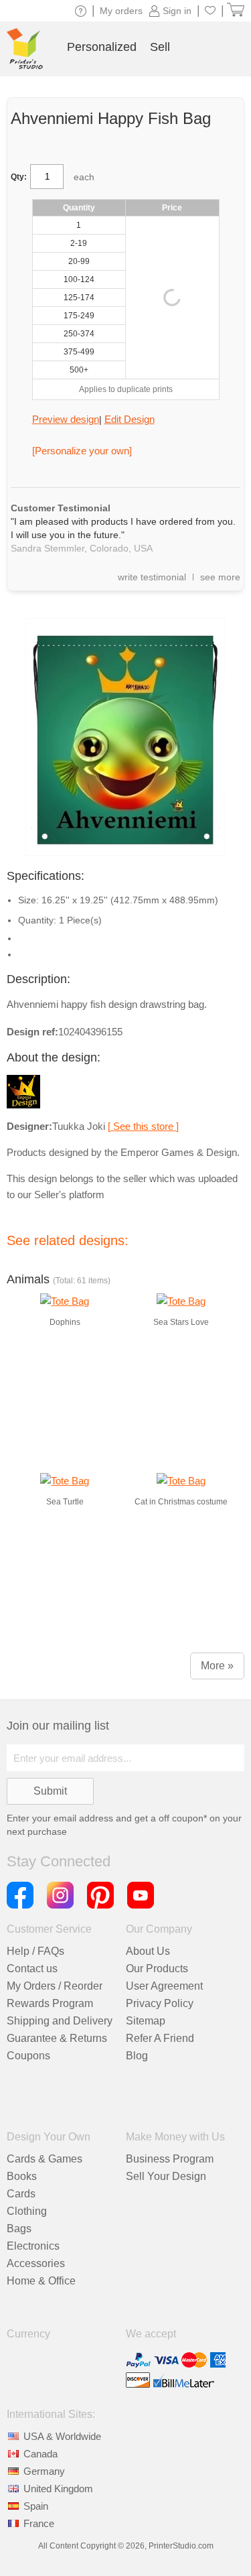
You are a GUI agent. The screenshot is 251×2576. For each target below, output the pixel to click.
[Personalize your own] (82, 451)
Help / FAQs (35, 1951)
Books (22, 2176)
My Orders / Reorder (55, 1986)
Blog (137, 2056)
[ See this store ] (143, 1126)
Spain (36, 2506)
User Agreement (164, 1986)
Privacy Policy (160, 2003)
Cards (21, 2194)
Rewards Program (50, 2003)
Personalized (102, 47)
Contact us (32, 1969)
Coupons (28, 2056)
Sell (160, 47)
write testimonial (152, 577)
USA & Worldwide (62, 2436)
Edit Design (130, 419)
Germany (44, 2471)
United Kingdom (58, 2489)
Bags (19, 2229)
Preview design (66, 419)
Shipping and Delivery (60, 2021)
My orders (121, 11)
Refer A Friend (160, 2038)
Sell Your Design (166, 2176)
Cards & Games (45, 2159)
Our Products (157, 1969)
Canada (40, 2454)
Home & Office (41, 2281)
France (39, 2523)
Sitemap (146, 2021)
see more (220, 577)
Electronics (33, 2246)
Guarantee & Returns (57, 2038)
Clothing (27, 2211)
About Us (148, 1951)
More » (217, 1666)
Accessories (36, 2263)
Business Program (170, 2159)
